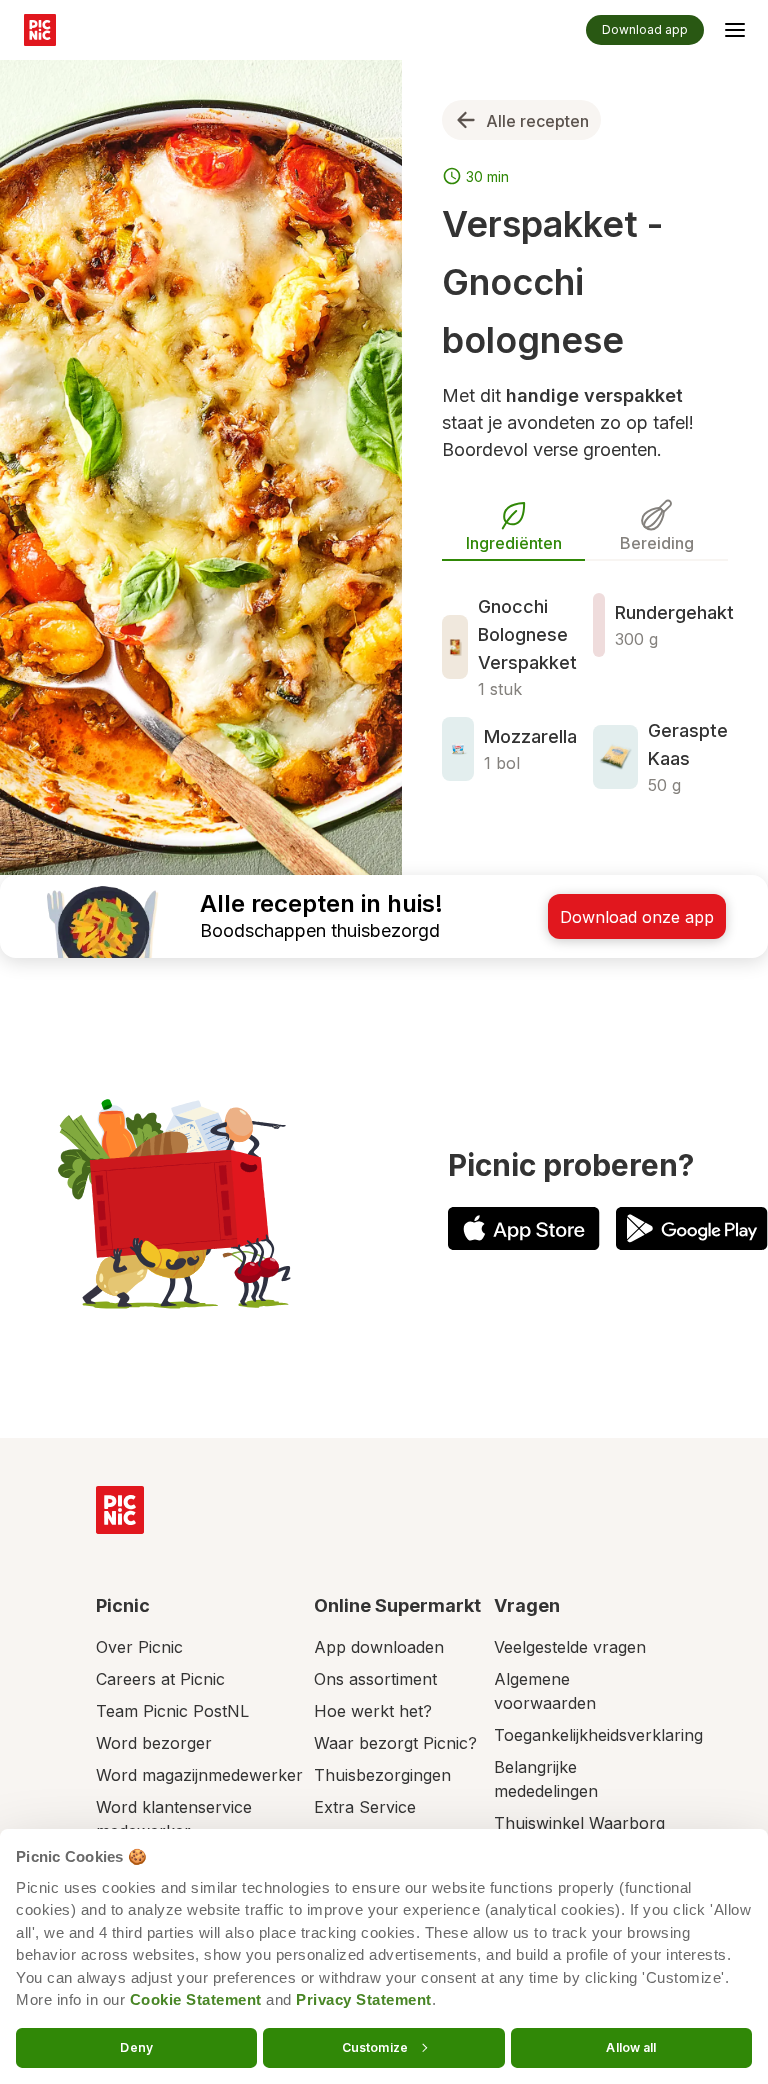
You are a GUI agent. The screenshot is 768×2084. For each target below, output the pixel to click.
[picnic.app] (40, 30)
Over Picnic (139, 1647)
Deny (136, 2046)
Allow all (631, 2046)
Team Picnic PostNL (172, 1711)
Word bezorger (154, 1743)
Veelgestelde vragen (570, 1647)
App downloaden (379, 1647)
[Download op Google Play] (692, 1228)
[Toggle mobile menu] (735, 33)
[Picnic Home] (120, 1510)
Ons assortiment (375, 1679)
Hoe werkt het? (373, 1711)
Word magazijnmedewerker (199, 1775)
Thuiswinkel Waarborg (579, 1823)
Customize (375, 2046)
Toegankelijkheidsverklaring (598, 1735)
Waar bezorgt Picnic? (395, 1743)
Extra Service (365, 1807)
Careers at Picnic (160, 1679)
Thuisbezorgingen (382, 1775)
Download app (645, 29)
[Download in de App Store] (524, 1228)
